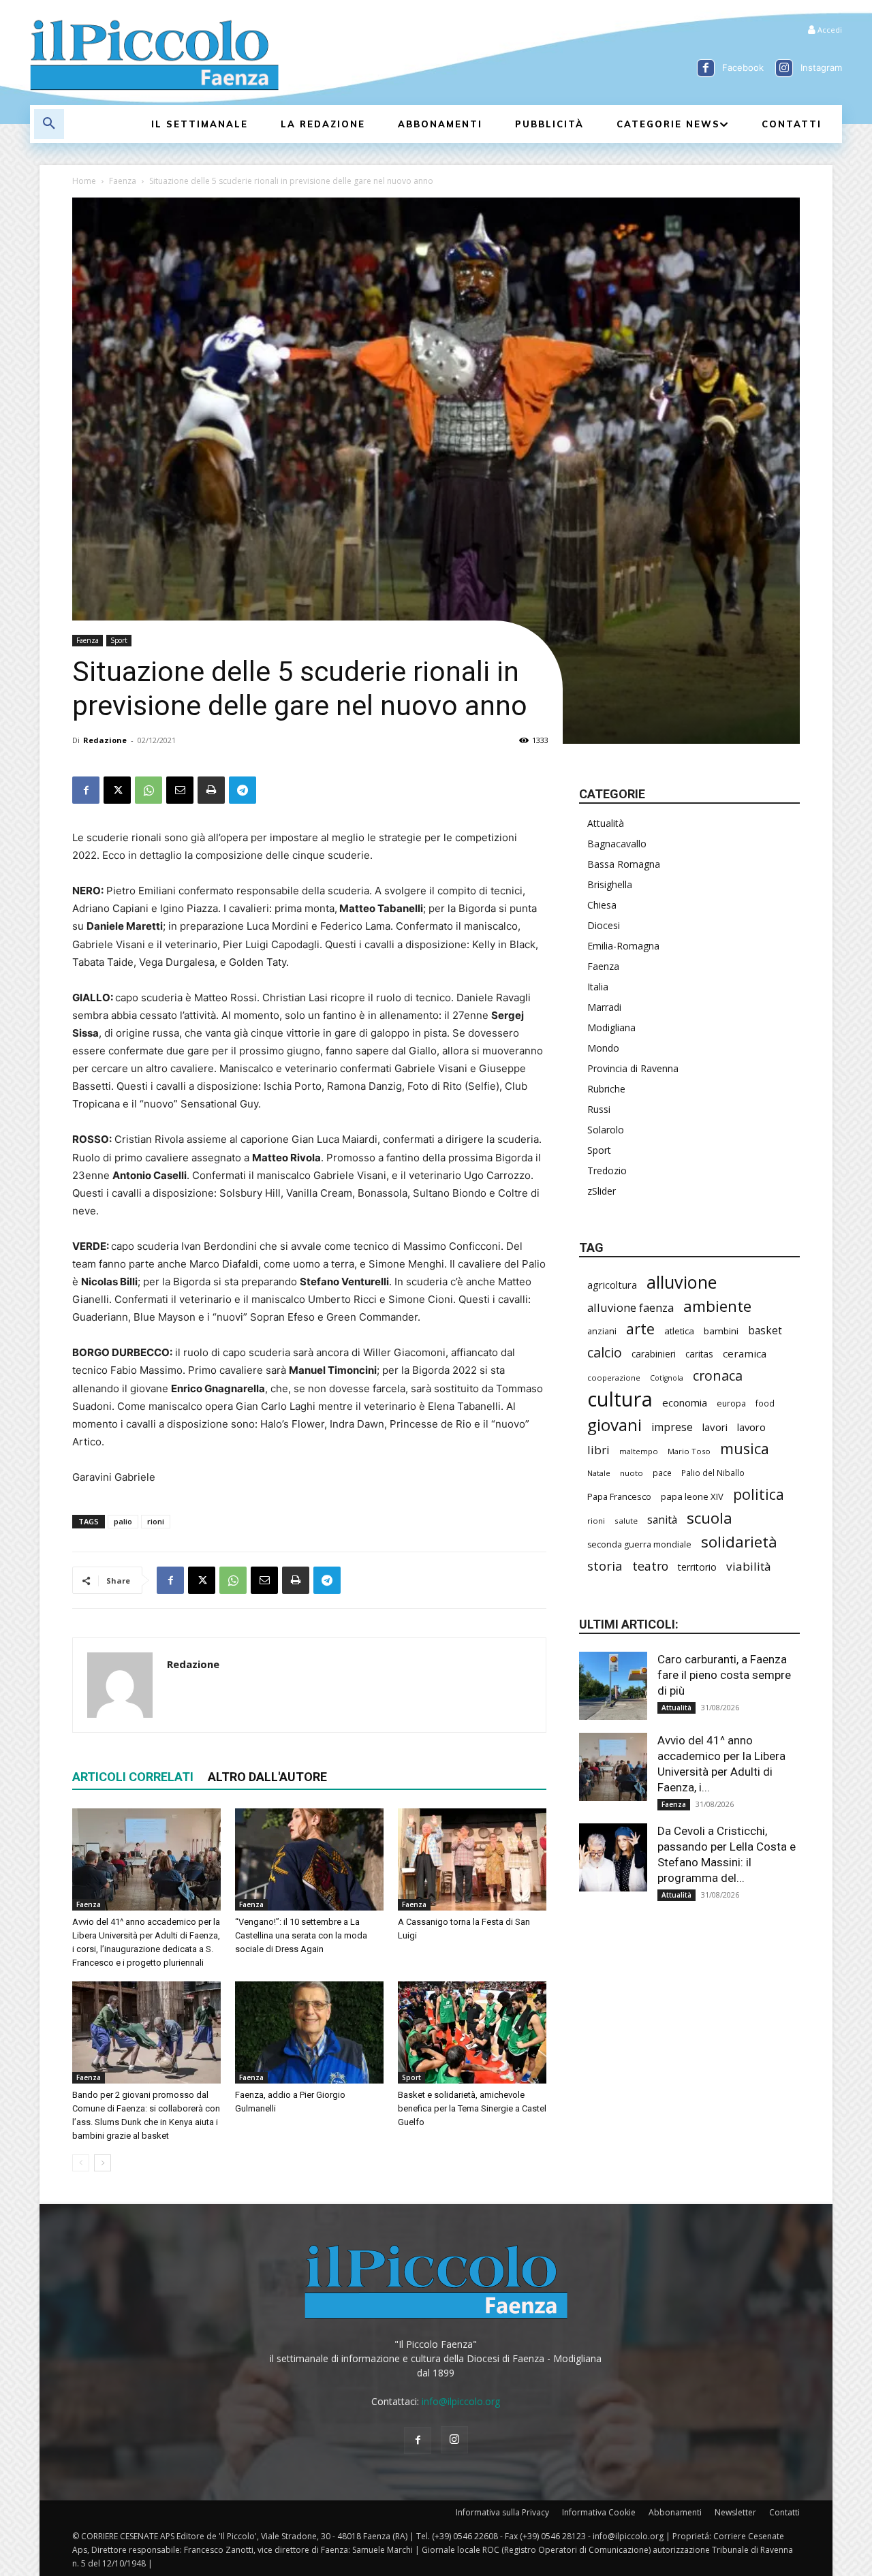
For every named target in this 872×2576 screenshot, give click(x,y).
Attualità (606, 823)
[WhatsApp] (149, 790)
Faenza (123, 181)
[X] (117, 790)
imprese (672, 1427)
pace (662, 1473)
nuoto (632, 1473)
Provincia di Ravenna (633, 1068)
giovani (614, 1425)
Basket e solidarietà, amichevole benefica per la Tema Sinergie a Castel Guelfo (472, 2108)
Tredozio (607, 1171)
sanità (662, 1520)
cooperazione (614, 1378)
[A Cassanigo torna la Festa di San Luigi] (472, 1859)
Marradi (604, 1007)
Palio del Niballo (713, 1473)
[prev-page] (81, 2163)
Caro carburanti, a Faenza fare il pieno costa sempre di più (724, 1675)
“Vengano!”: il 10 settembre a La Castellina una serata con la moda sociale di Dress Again (301, 1935)
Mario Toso (689, 1451)
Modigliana (611, 1027)
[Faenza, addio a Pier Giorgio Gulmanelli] (309, 2032)
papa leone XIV (692, 1496)
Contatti (784, 2512)
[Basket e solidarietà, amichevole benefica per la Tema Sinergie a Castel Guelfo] (472, 2032)
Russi (599, 1109)
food (765, 1403)
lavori (715, 1427)
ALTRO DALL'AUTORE (267, 1777)
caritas (699, 1354)
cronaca (718, 1376)
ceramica (745, 1353)
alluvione (682, 1282)
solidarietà (739, 1542)
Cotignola (667, 1378)
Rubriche (606, 1089)
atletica (679, 1331)
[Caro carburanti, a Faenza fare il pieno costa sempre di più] (613, 1686)
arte (640, 1329)
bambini (721, 1331)
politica (759, 1494)
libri (598, 1450)
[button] (49, 124)
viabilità (749, 1566)
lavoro (751, 1427)
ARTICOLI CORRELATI (133, 1777)
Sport (119, 640)
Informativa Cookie (599, 2512)
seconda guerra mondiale (639, 1544)
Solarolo (606, 1130)
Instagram (821, 67)
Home (84, 181)
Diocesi (604, 925)
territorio (697, 1567)
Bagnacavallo (617, 844)
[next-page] (103, 2163)
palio (123, 1521)
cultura (620, 1399)
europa (731, 1403)
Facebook (743, 67)
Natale (599, 1473)
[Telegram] (243, 790)
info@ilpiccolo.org (461, 2401)
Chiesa (602, 905)
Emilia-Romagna (623, 946)
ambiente (717, 1306)
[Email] (180, 790)
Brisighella (610, 884)
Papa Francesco (619, 1496)
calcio (605, 1352)
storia (605, 1566)
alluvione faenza (630, 1307)
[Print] (211, 790)
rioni (156, 1521)
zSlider (602, 1191)
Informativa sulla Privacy (502, 2512)
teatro (650, 1566)
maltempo (639, 1451)
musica (745, 1448)
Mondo (603, 1048)
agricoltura (612, 1285)
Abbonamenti (675, 2512)
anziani (602, 1331)
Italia (598, 987)
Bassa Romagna (624, 864)
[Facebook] (706, 68)
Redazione (105, 740)
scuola (710, 1518)
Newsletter (735, 2512)
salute (626, 1521)
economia (685, 1402)
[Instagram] (784, 68)
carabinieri (654, 1354)
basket (765, 1331)
